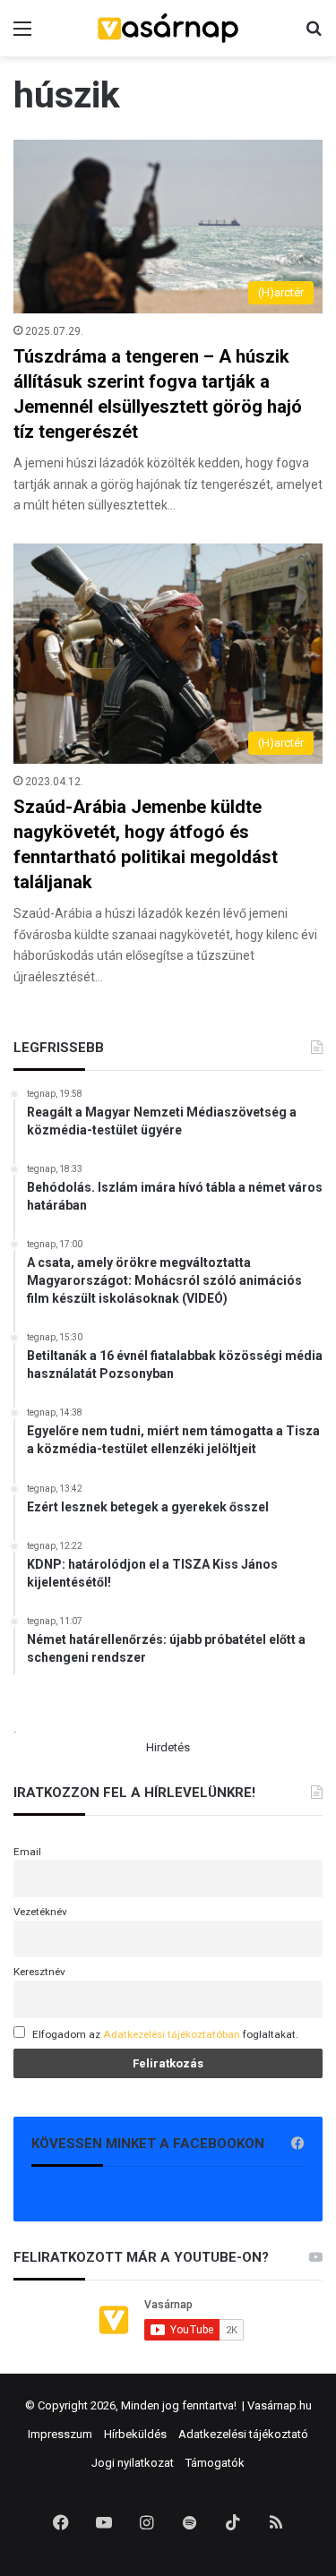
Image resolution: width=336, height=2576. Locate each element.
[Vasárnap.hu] (168, 28)
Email (27, 1852)
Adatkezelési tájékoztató (243, 2434)
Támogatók (215, 2463)
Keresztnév (39, 1972)
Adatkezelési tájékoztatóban (172, 2034)
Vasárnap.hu (280, 2405)
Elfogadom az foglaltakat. (165, 2034)
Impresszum (60, 2434)
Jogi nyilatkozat (133, 2463)
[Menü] (22, 35)
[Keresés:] (314, 35)
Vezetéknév (40, 1912)
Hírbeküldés (135, 2434)
